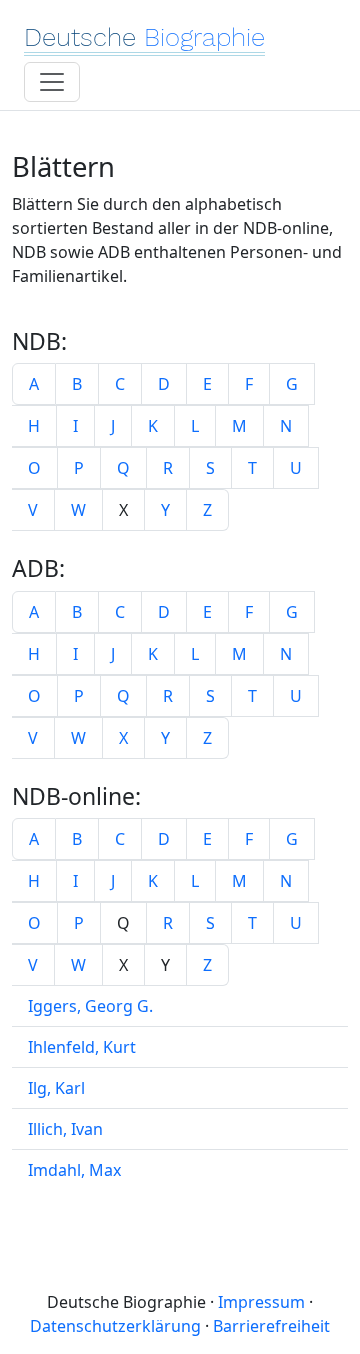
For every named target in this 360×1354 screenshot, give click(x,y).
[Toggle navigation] (52, 82)
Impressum (261, 1302)
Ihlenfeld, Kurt (82, 1047)
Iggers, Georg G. (90, 1006)
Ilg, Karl (56, 1088)
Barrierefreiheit (271, 1326)
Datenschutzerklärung (115, 1326)
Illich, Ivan (65, 1129)
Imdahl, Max (74, 1170)
